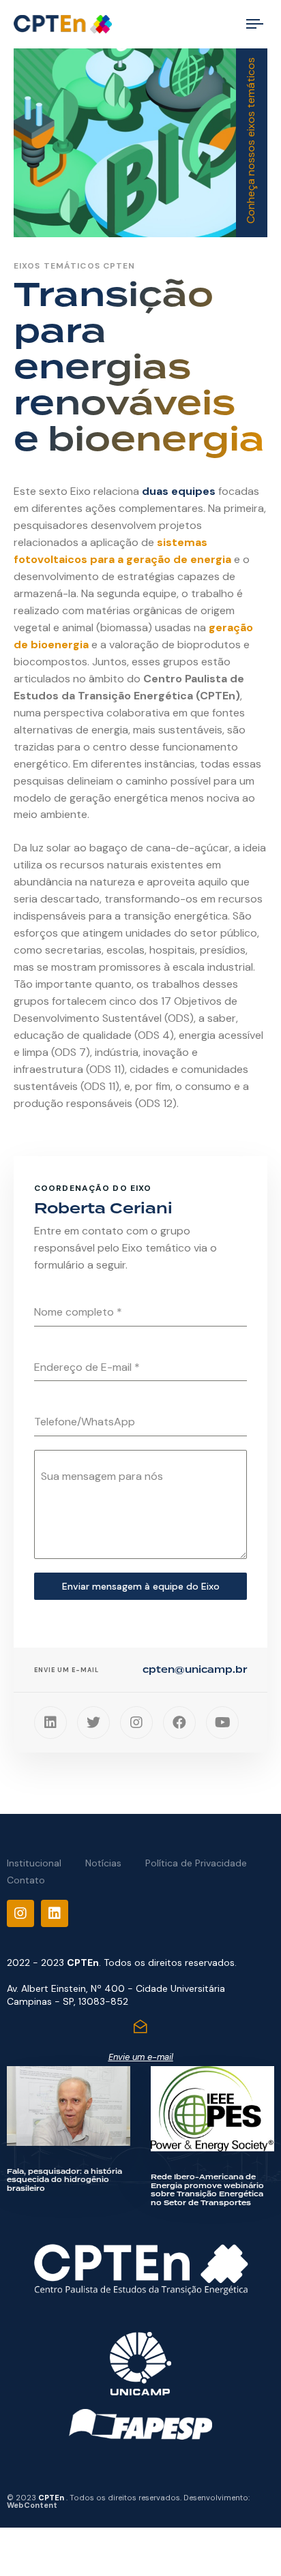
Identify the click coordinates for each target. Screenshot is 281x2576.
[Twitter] (93, 1723)
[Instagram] (136, 1723)
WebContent (32, 2505)
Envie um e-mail (141, 2057)
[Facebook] (179, 1723)
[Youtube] (222, 1723)
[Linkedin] (50, 1723)
